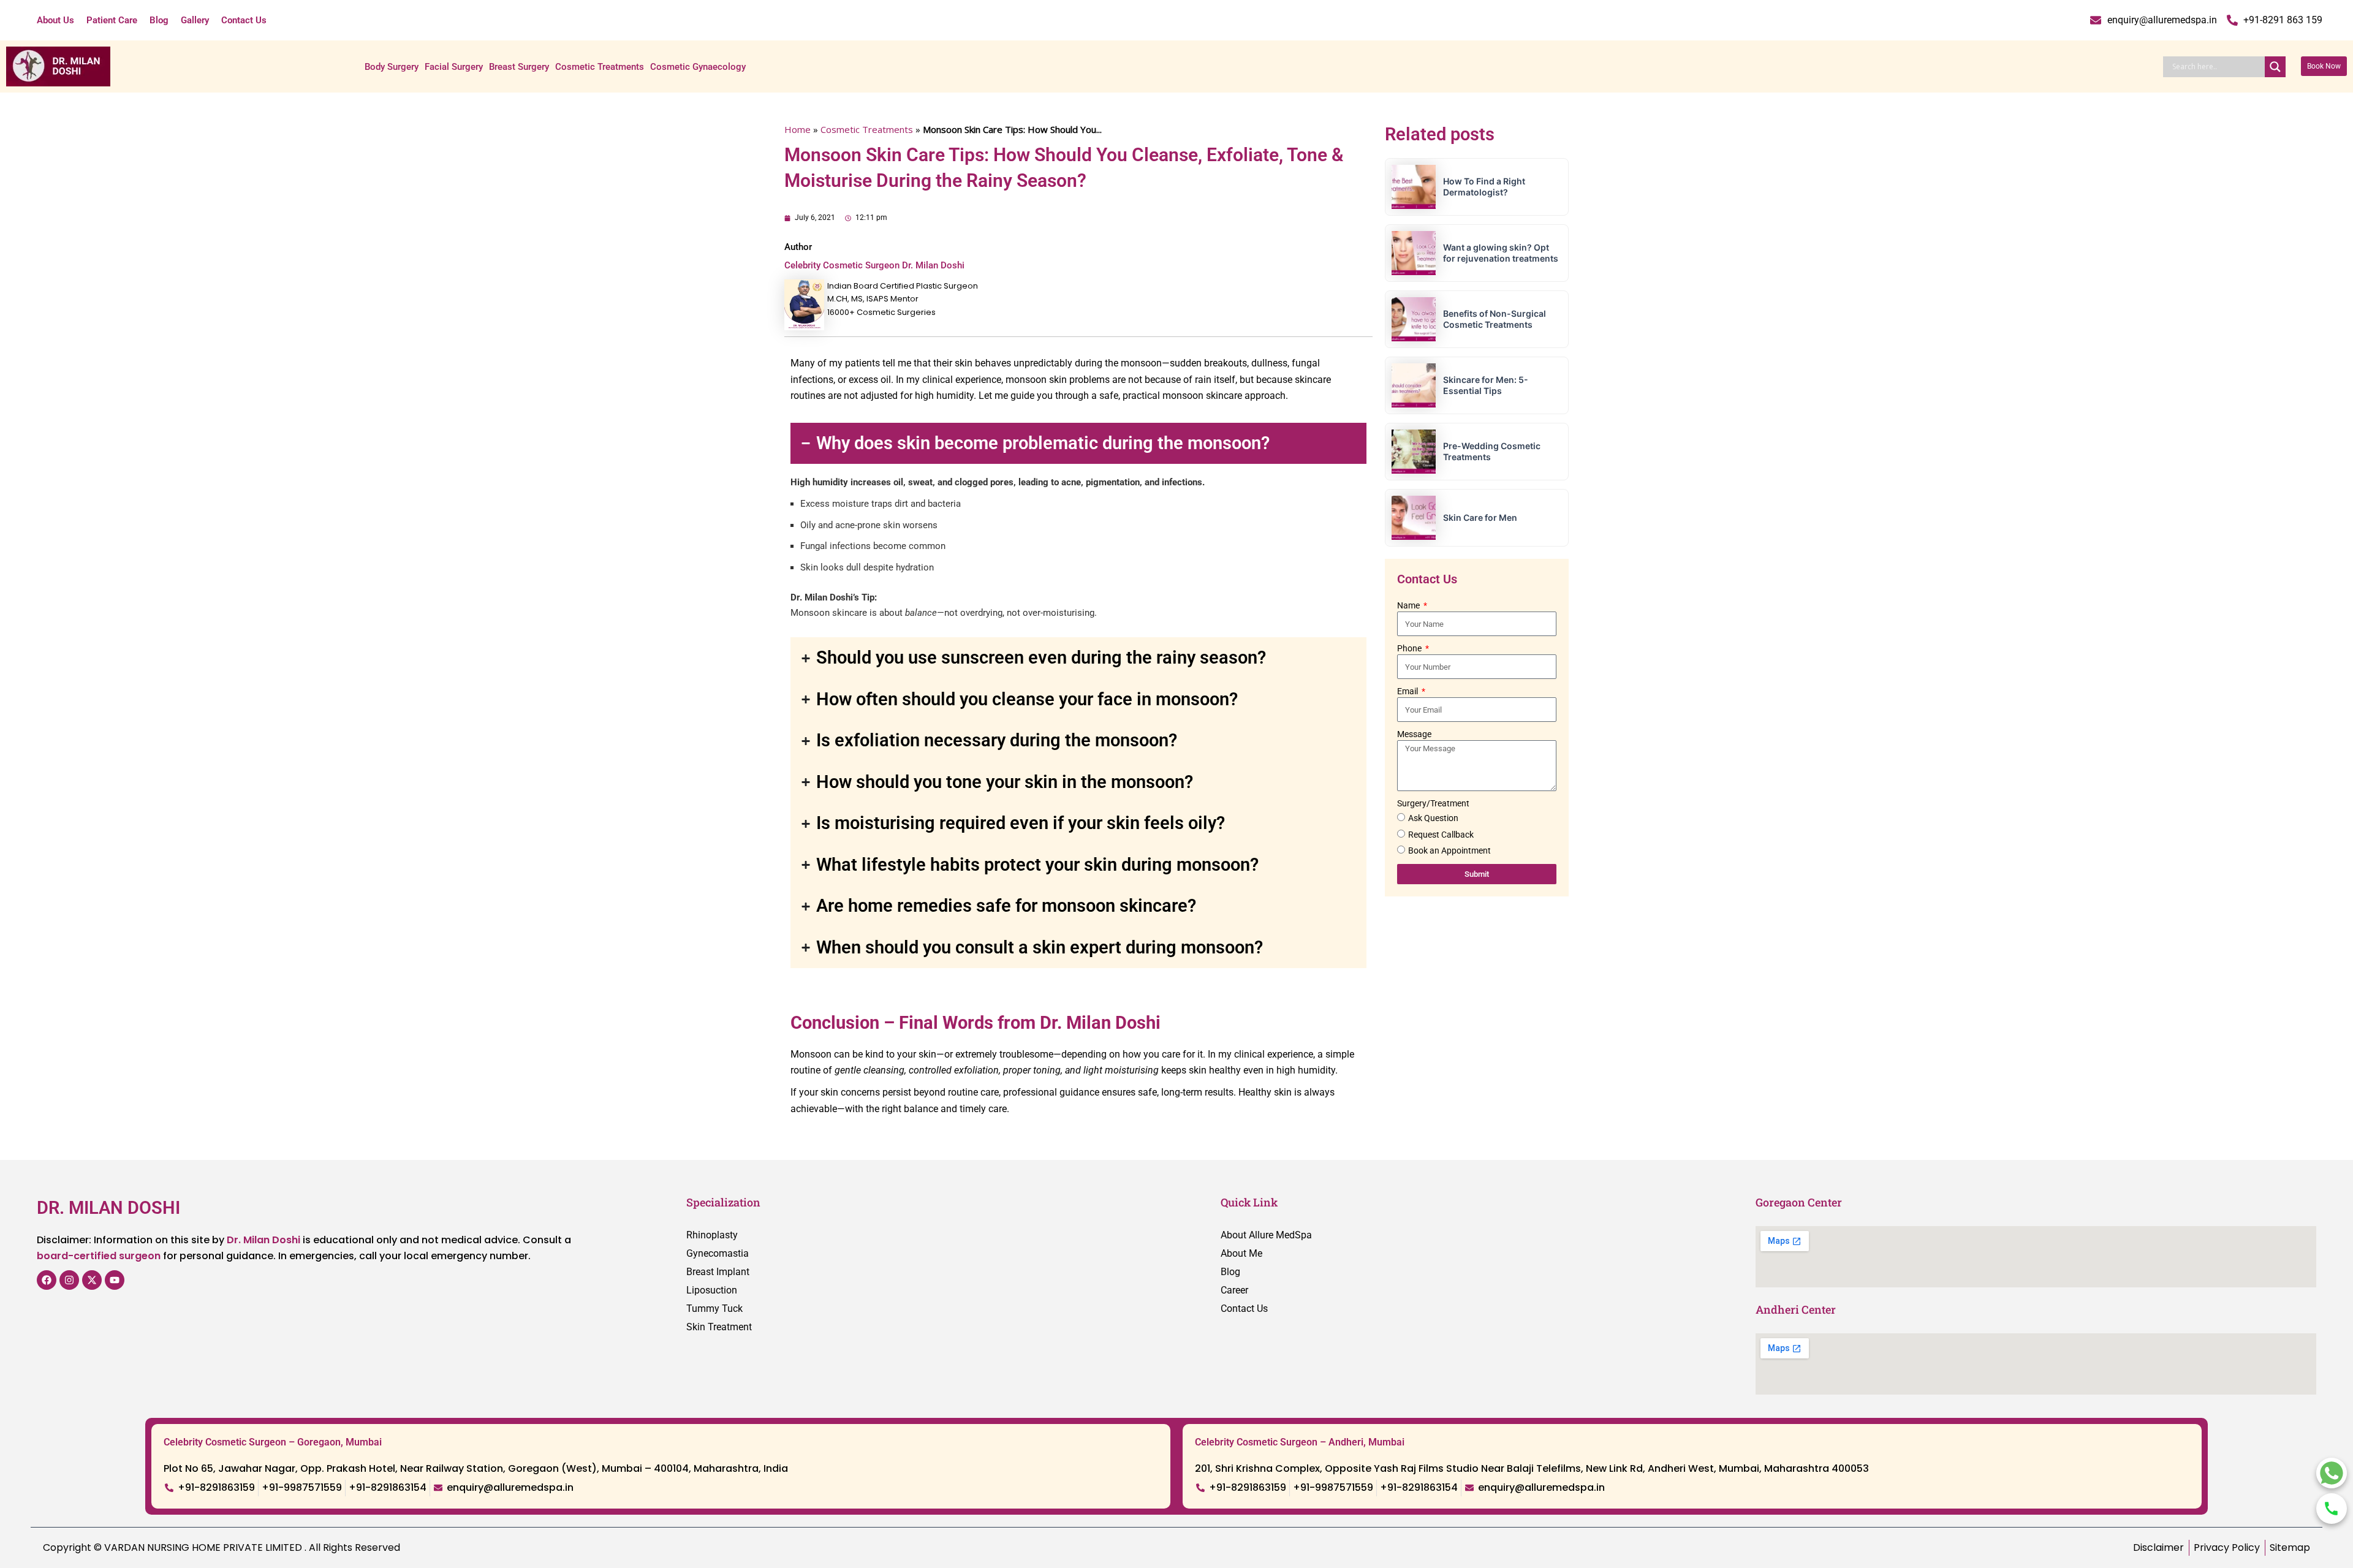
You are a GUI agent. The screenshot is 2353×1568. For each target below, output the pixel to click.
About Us (55, 20)
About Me (1241, 1253)
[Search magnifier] (2275, 67)
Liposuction (712, 1290)
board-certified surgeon (99, 1256)
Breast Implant (718, 1272)
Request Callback (1441, 835)
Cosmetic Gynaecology (698, 67)
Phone (1410, 648)
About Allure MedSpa (1266, 1235)
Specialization (723, 1202)
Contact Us (244, 20)
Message (1414, 734)
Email (1408, 691)
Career (1234, 1290)
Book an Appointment (1449, 850)
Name (1409, 605)
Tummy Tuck (714, 1309)
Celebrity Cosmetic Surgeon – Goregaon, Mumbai (273, 1442)
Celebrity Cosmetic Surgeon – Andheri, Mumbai (1300, 1442)
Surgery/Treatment (1433, 803)
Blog (159, 20)
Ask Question (1433, 818)
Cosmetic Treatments (600, 67)
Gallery (195, 20)
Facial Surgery (454, 67)
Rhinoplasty (712, 1235)
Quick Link (1249, 1202)
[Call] (2332, 1509)
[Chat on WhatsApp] (2332, 1473)
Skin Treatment (719, 1327)
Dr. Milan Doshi (263, 1240)
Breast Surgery (519, 67)
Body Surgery (392, 67)
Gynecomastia (718, 1253)
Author (798, 247)
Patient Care (112, 20)
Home (798, 129)
